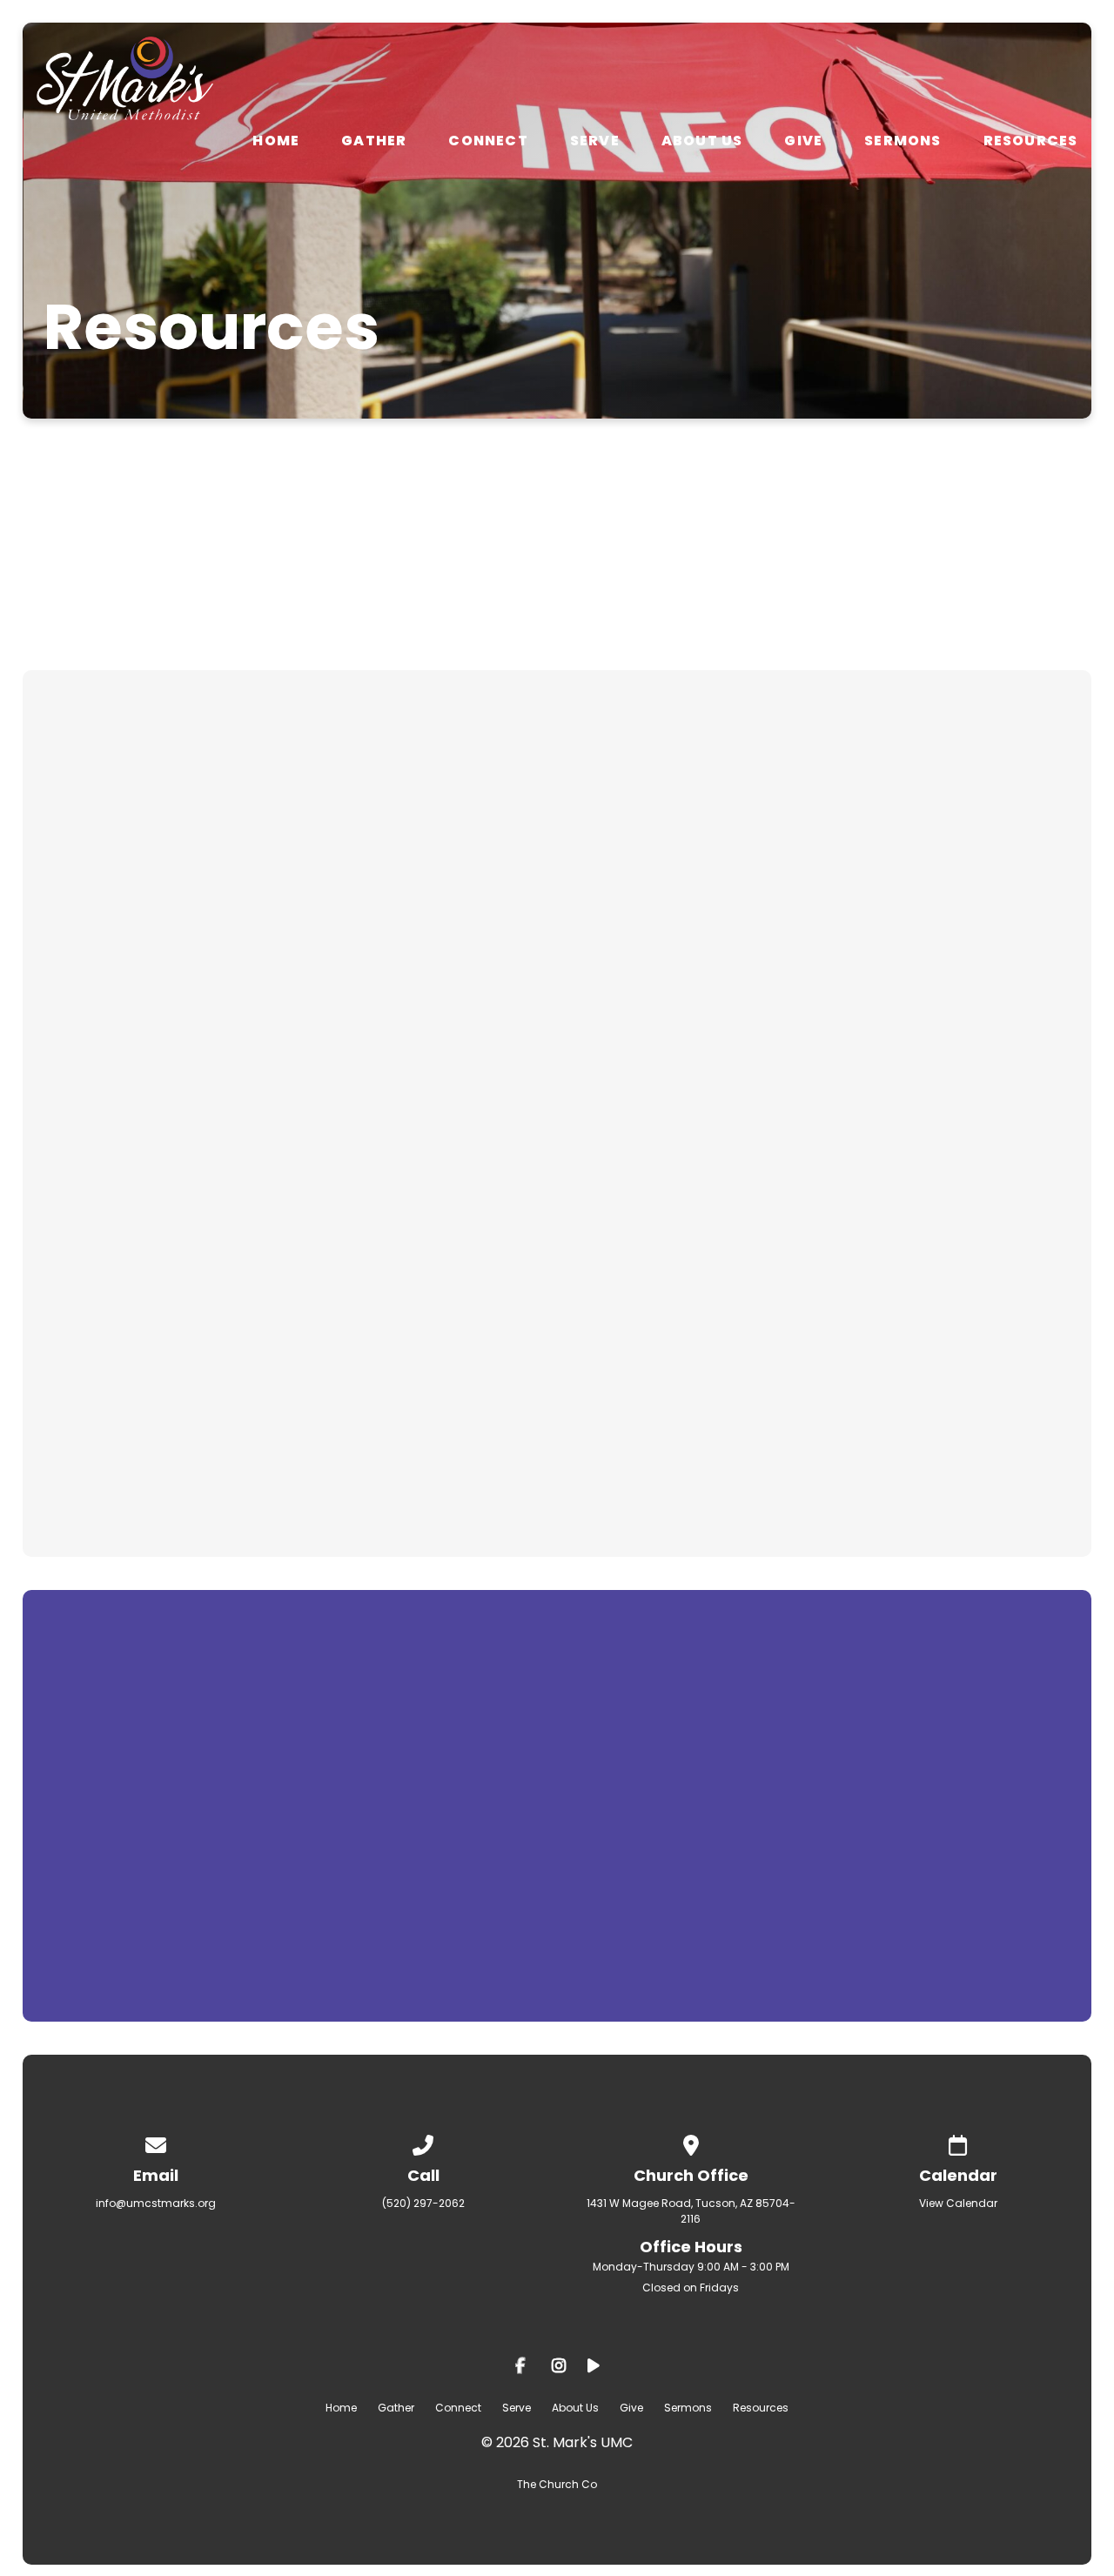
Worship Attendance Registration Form (215, 1100)
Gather (374, 141)
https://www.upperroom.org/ (535, 1821)
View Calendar (958, 2203)
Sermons (903, 141)
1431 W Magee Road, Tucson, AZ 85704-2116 (691, 2211)
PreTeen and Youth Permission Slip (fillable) (769, 1048)
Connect (488, 141)
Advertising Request (131, 882)
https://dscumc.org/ (612, 1794)
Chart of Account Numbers (161, 935)
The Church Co (557, 2484)
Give (803, 141)
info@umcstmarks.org (156, 2203)
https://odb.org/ (466, 1847)
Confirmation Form (662, 1022)
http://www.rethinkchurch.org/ (535, 1925)
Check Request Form (135, 909)
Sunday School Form (669, 909)
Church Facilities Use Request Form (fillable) (236, 961)
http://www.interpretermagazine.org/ (613, 1899)
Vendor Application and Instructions (737, 1161)
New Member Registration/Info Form (204, 1318)
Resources (1031, 141)
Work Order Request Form (158, 1013)
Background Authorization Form (718, 996)
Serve (595, 141)
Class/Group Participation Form (183, 1187)
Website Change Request (156, 987)
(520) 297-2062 (423, 2203)
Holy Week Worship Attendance (182, 1144)
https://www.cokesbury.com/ (489, 1768)
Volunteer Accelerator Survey (172, 1370)
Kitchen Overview (654, 1335)
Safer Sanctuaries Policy (684, 882)
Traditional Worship (664, 1248)
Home (276, 141)
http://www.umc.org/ (758, 1873)
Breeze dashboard (126, 1457)
